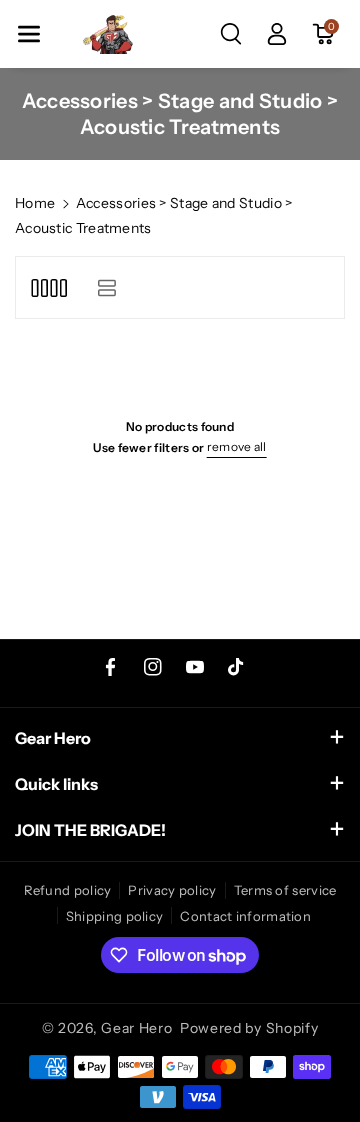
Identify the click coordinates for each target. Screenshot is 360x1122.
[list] (106, 287)
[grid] (48, 287)
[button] (29, 34)
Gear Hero (136, 1028)
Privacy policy (172, 890)
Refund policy (68, 890)
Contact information (245, 916)
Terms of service (285, 890)
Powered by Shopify (249, 1028)
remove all (237, 446)
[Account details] (277, 34)
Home (35, 203)
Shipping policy (115, 916)
